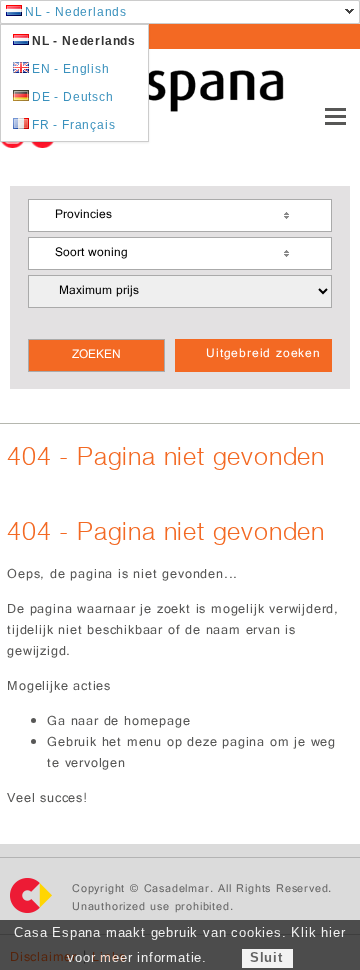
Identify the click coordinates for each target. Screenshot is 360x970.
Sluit (266, 957)
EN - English (71, 69)
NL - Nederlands (76, 12)
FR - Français (73, 125)
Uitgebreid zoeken (263, 355)
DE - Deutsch (73, 97)
